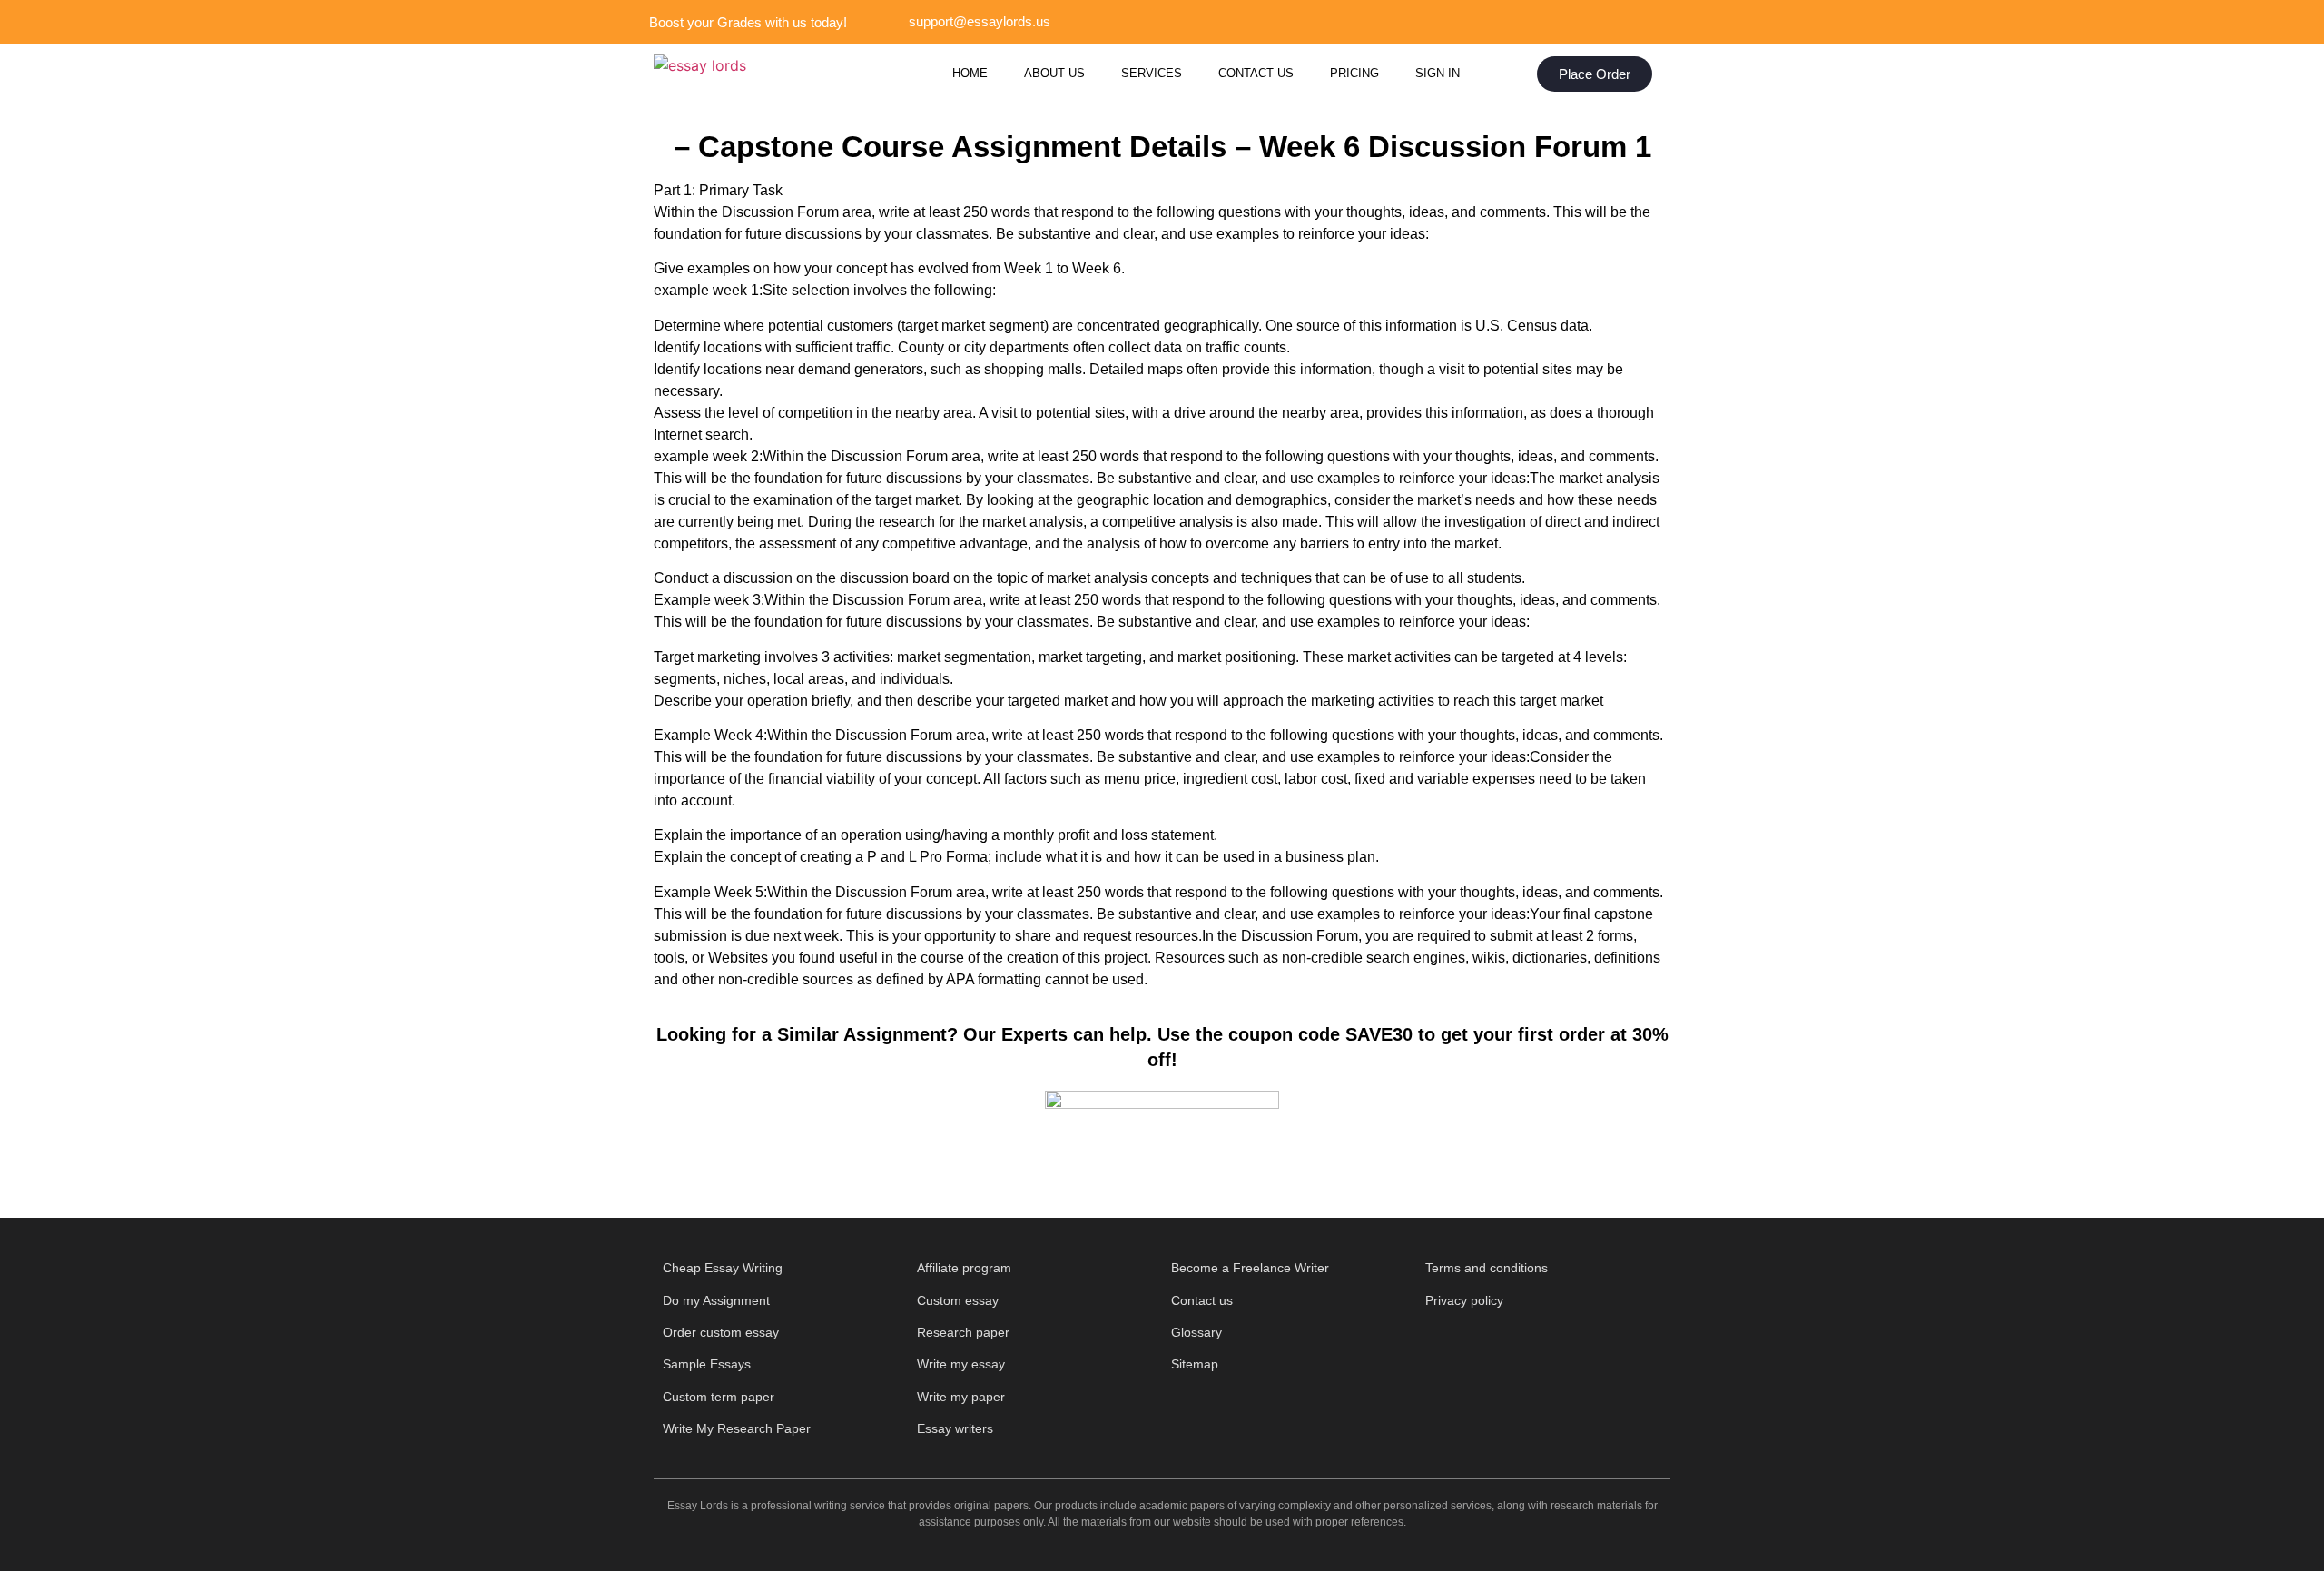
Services (1152, 73)
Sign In (1438, 73)
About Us (1054, 73)
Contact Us (1256, 73)
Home (970, 73)
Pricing (1354, 73)
